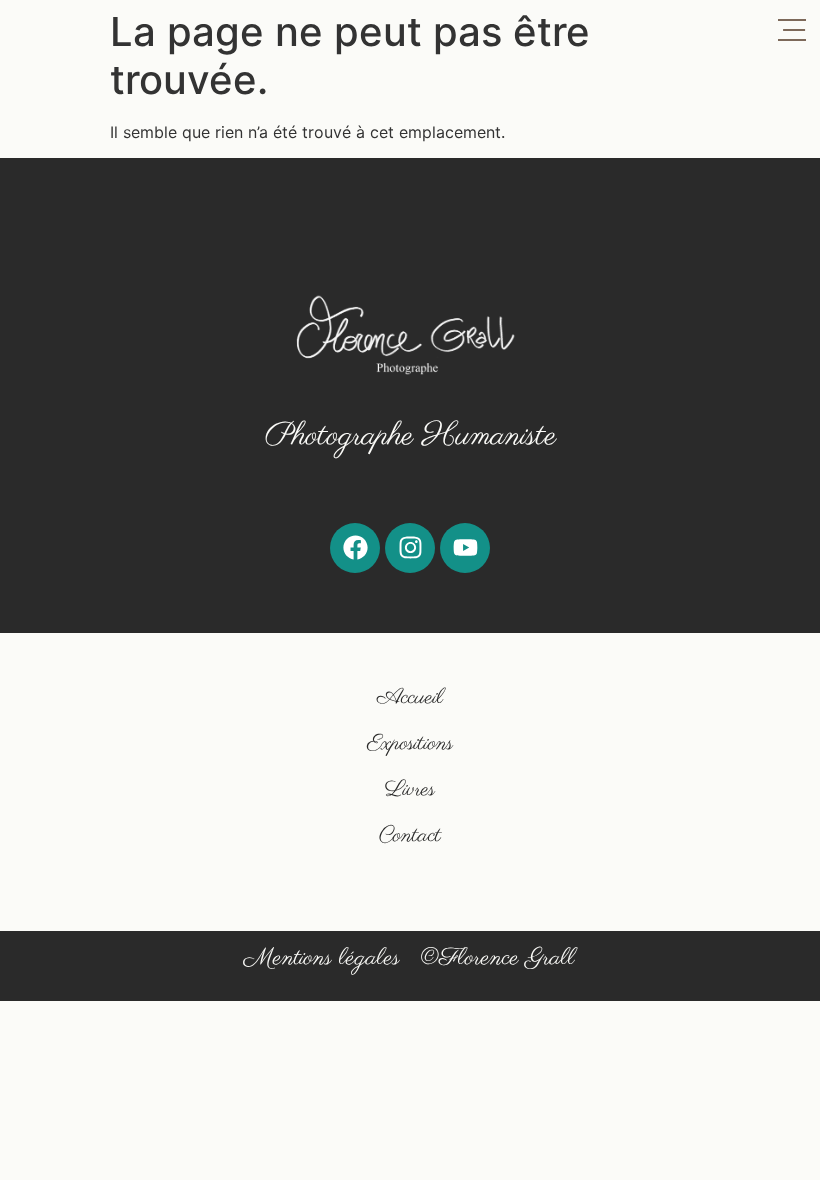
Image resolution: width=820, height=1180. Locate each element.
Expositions (410, 743)
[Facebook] (355, 548)
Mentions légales (322, 958)
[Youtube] (465, 548)
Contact (410, 835)
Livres (410, 789)
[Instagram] (410, 548)
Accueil (410, 697)
